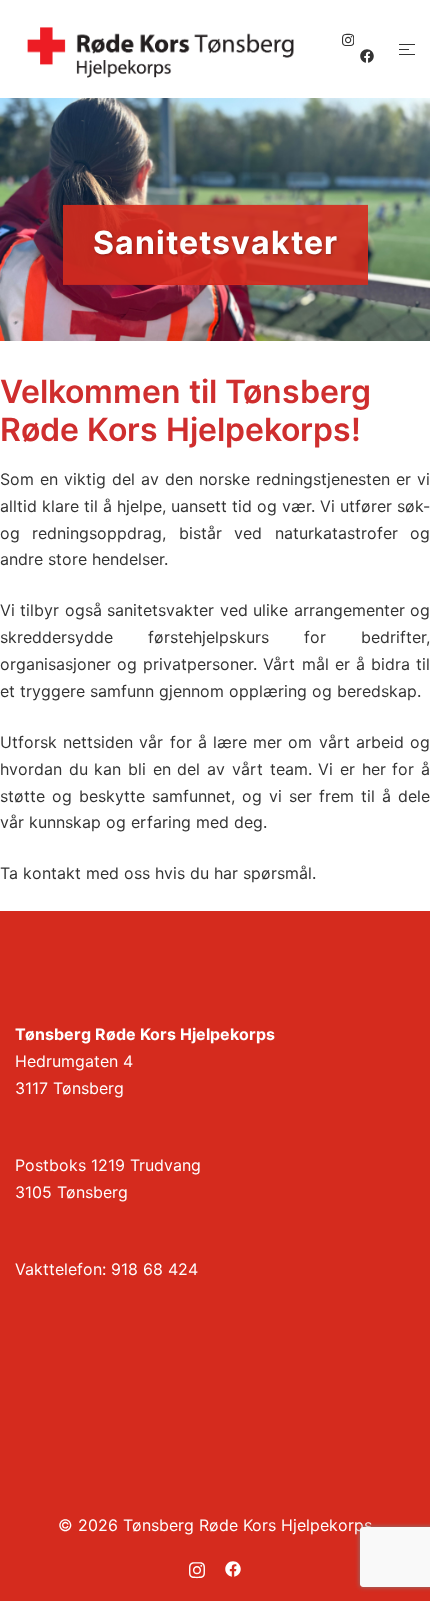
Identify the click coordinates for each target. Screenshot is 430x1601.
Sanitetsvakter (215, 241)
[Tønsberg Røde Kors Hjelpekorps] (161, 48)
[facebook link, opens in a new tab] (366, 55)
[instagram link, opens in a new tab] (346, 39)
